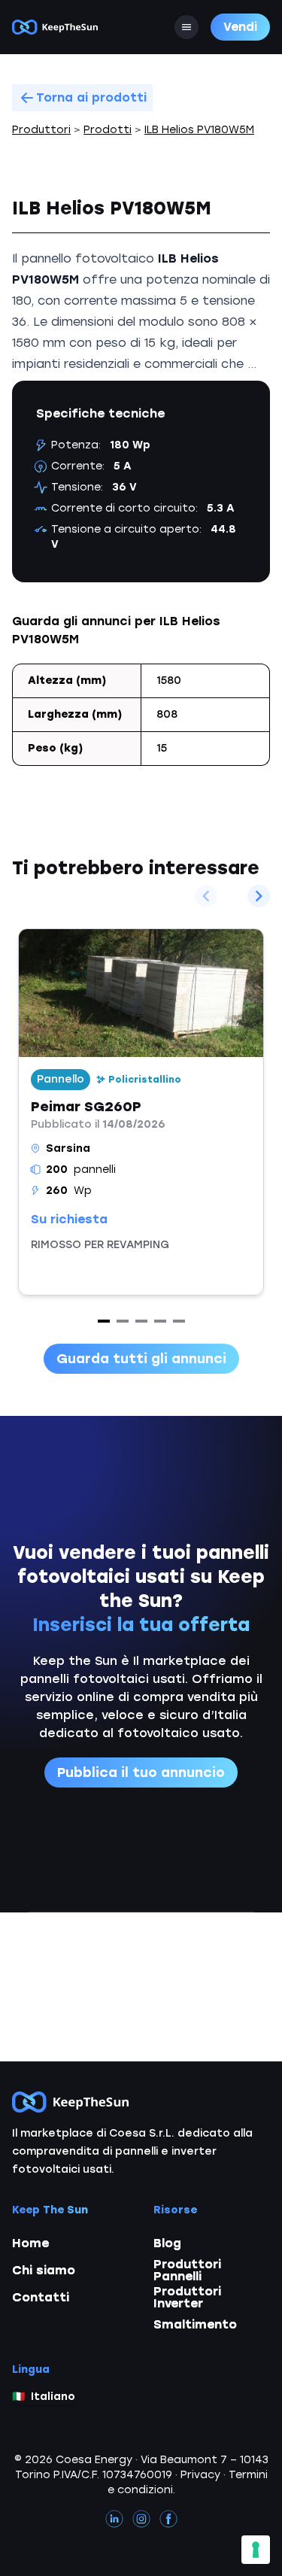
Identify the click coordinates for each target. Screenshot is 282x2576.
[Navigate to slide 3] (141, 1321)
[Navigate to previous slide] (206, 896)
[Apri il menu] (186, 27)
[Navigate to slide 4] (160, 1321)
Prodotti (108, 130)
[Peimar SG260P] (141, 1112)
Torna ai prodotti (91, 97)
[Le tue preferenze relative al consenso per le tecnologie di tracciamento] (256, 2550)
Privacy (200, 2475)
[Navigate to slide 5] (179, 1321)
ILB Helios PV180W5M (199, 130)
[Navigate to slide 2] (123, 1321)
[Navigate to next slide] (259, 896)
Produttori (41, 130)
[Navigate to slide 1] (104, 1321)
